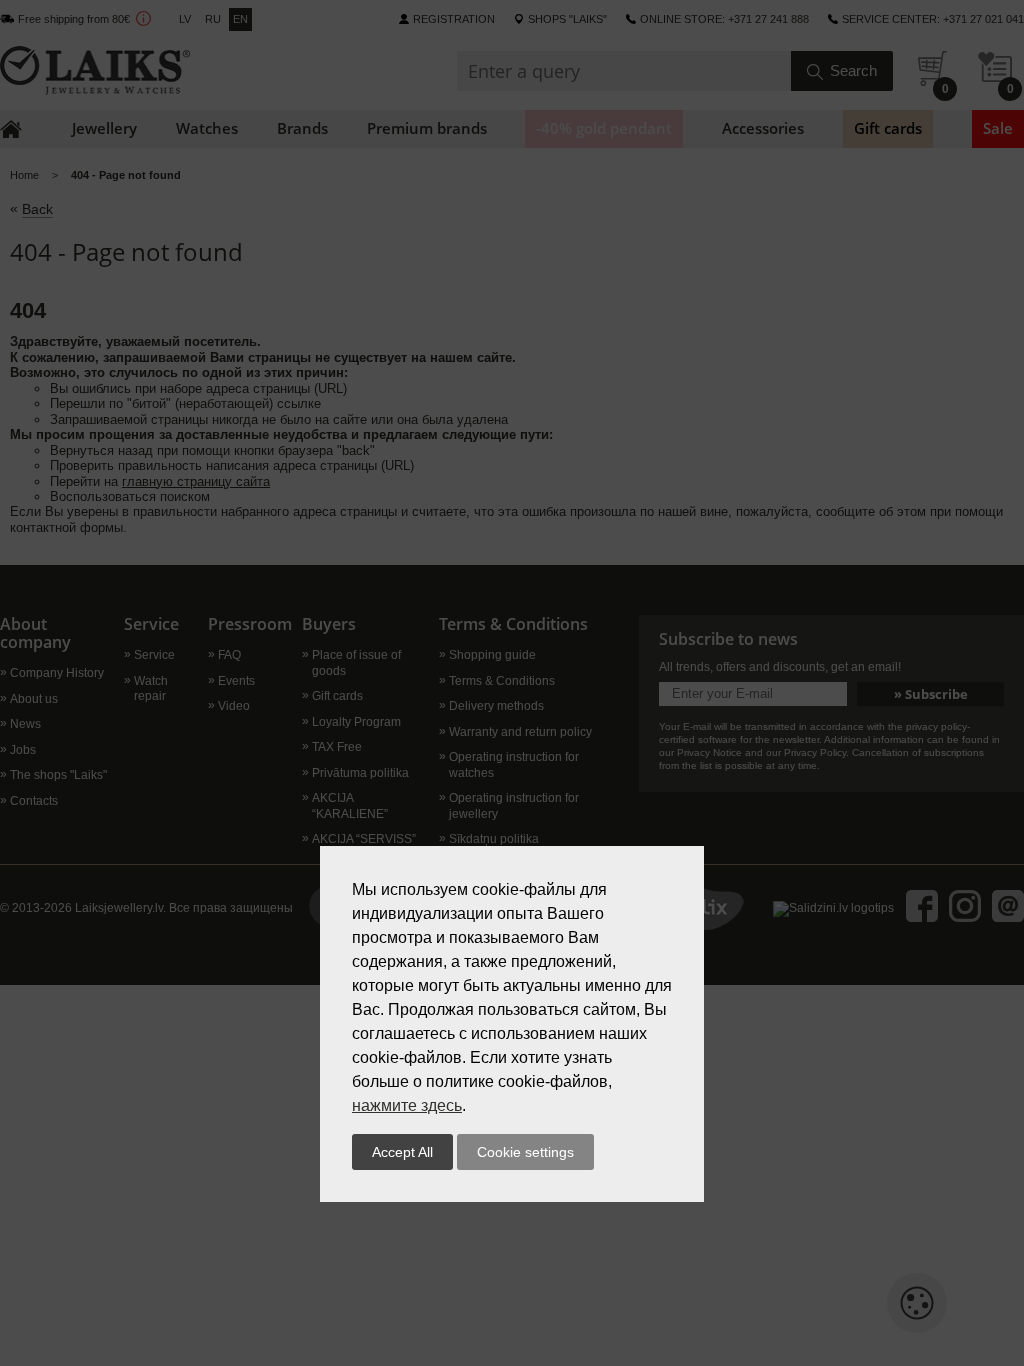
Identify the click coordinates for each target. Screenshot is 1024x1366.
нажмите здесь (407, 1105)
